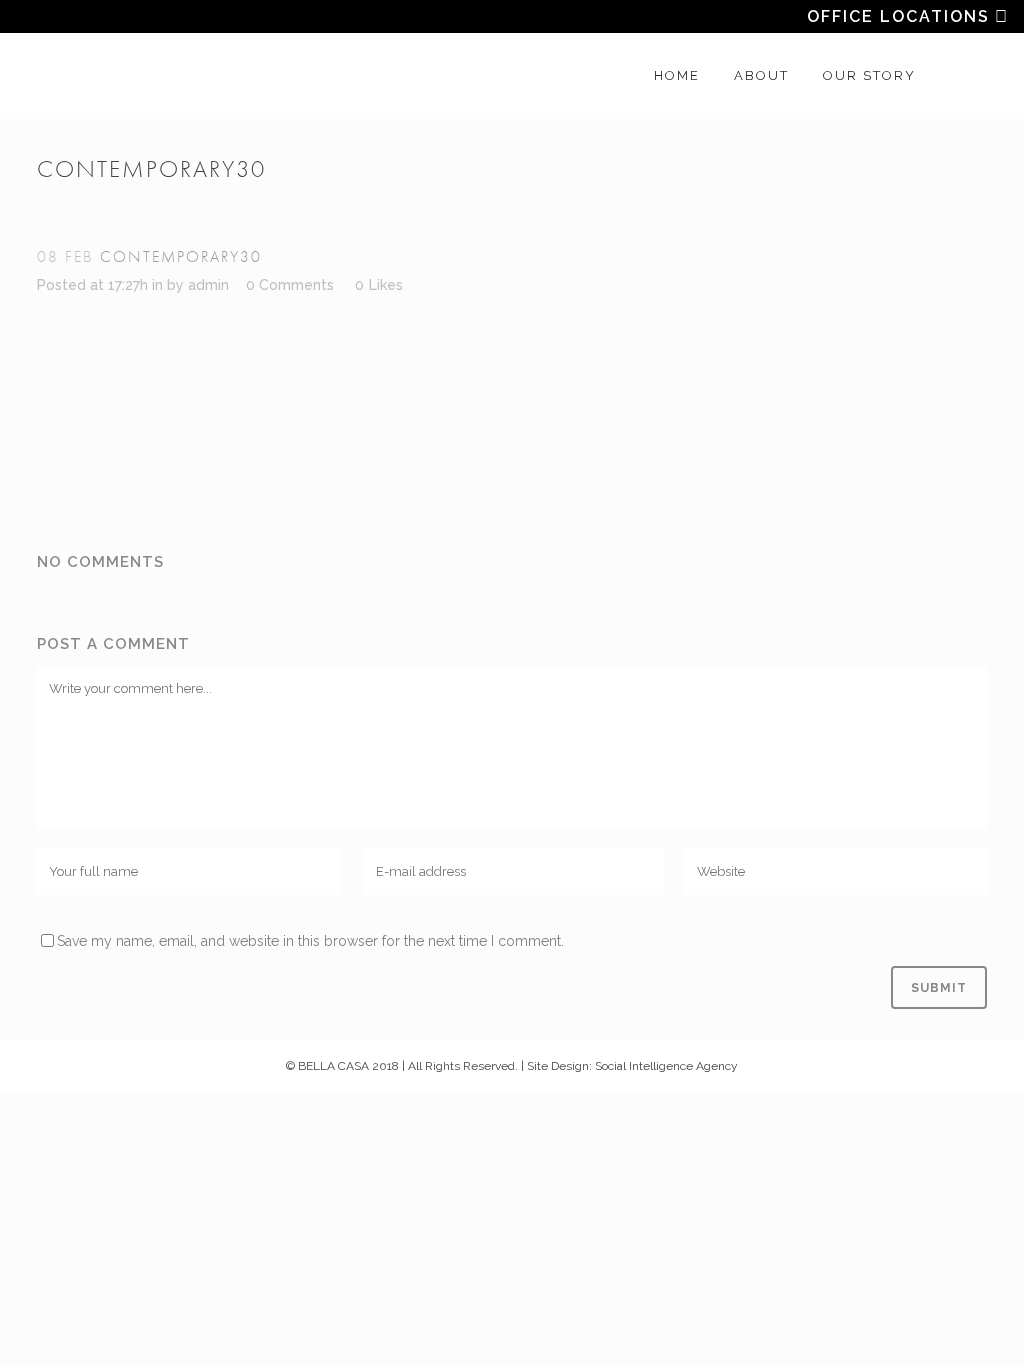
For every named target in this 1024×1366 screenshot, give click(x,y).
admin (208, 285)
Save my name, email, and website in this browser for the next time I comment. (310, 941)
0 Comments (290, 285)
